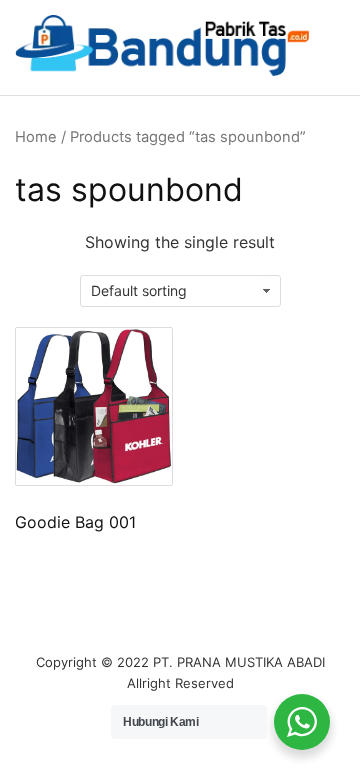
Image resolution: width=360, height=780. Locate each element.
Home (36, 137)
